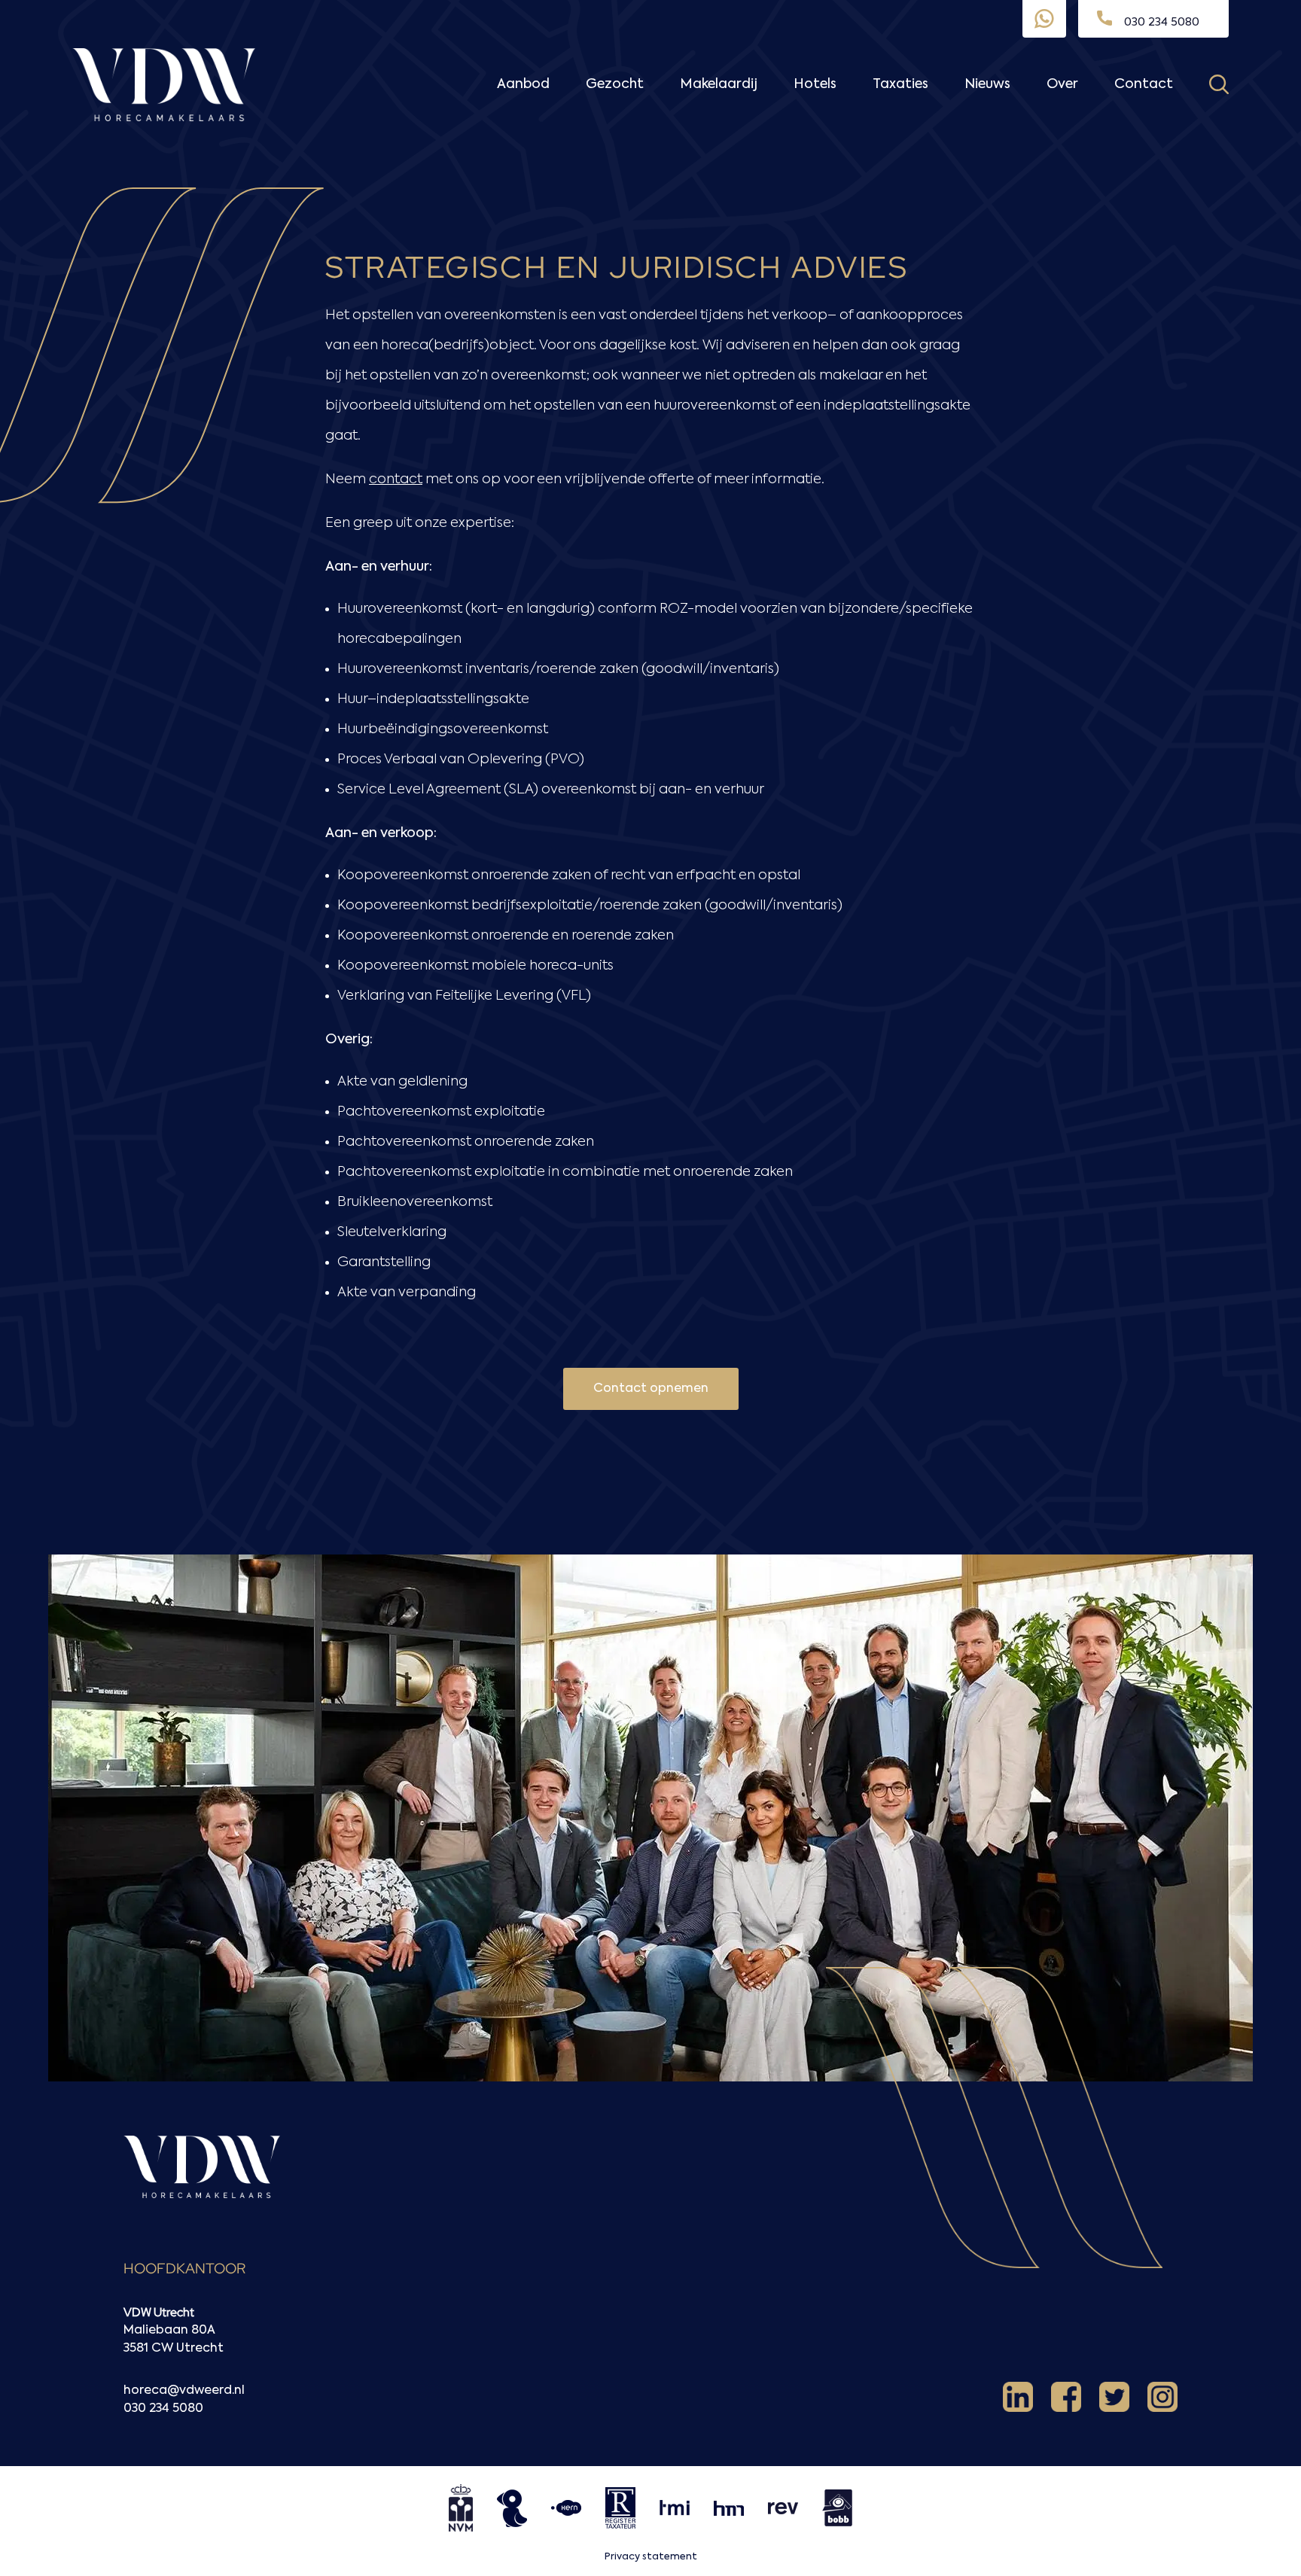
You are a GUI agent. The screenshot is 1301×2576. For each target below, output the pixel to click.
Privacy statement (651, 2557)
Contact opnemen (651, 1389)
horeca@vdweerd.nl (184, 2391)
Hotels (815, 84)
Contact (1144, 84)
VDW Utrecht (159, 2312)
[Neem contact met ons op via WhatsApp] (1044, 19)
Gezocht (615, 84)
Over (1062, 84)
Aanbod (523, 84)
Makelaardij (719, 84)
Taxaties (900, 84)
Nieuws (987, 84)
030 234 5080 (163, 2409)
